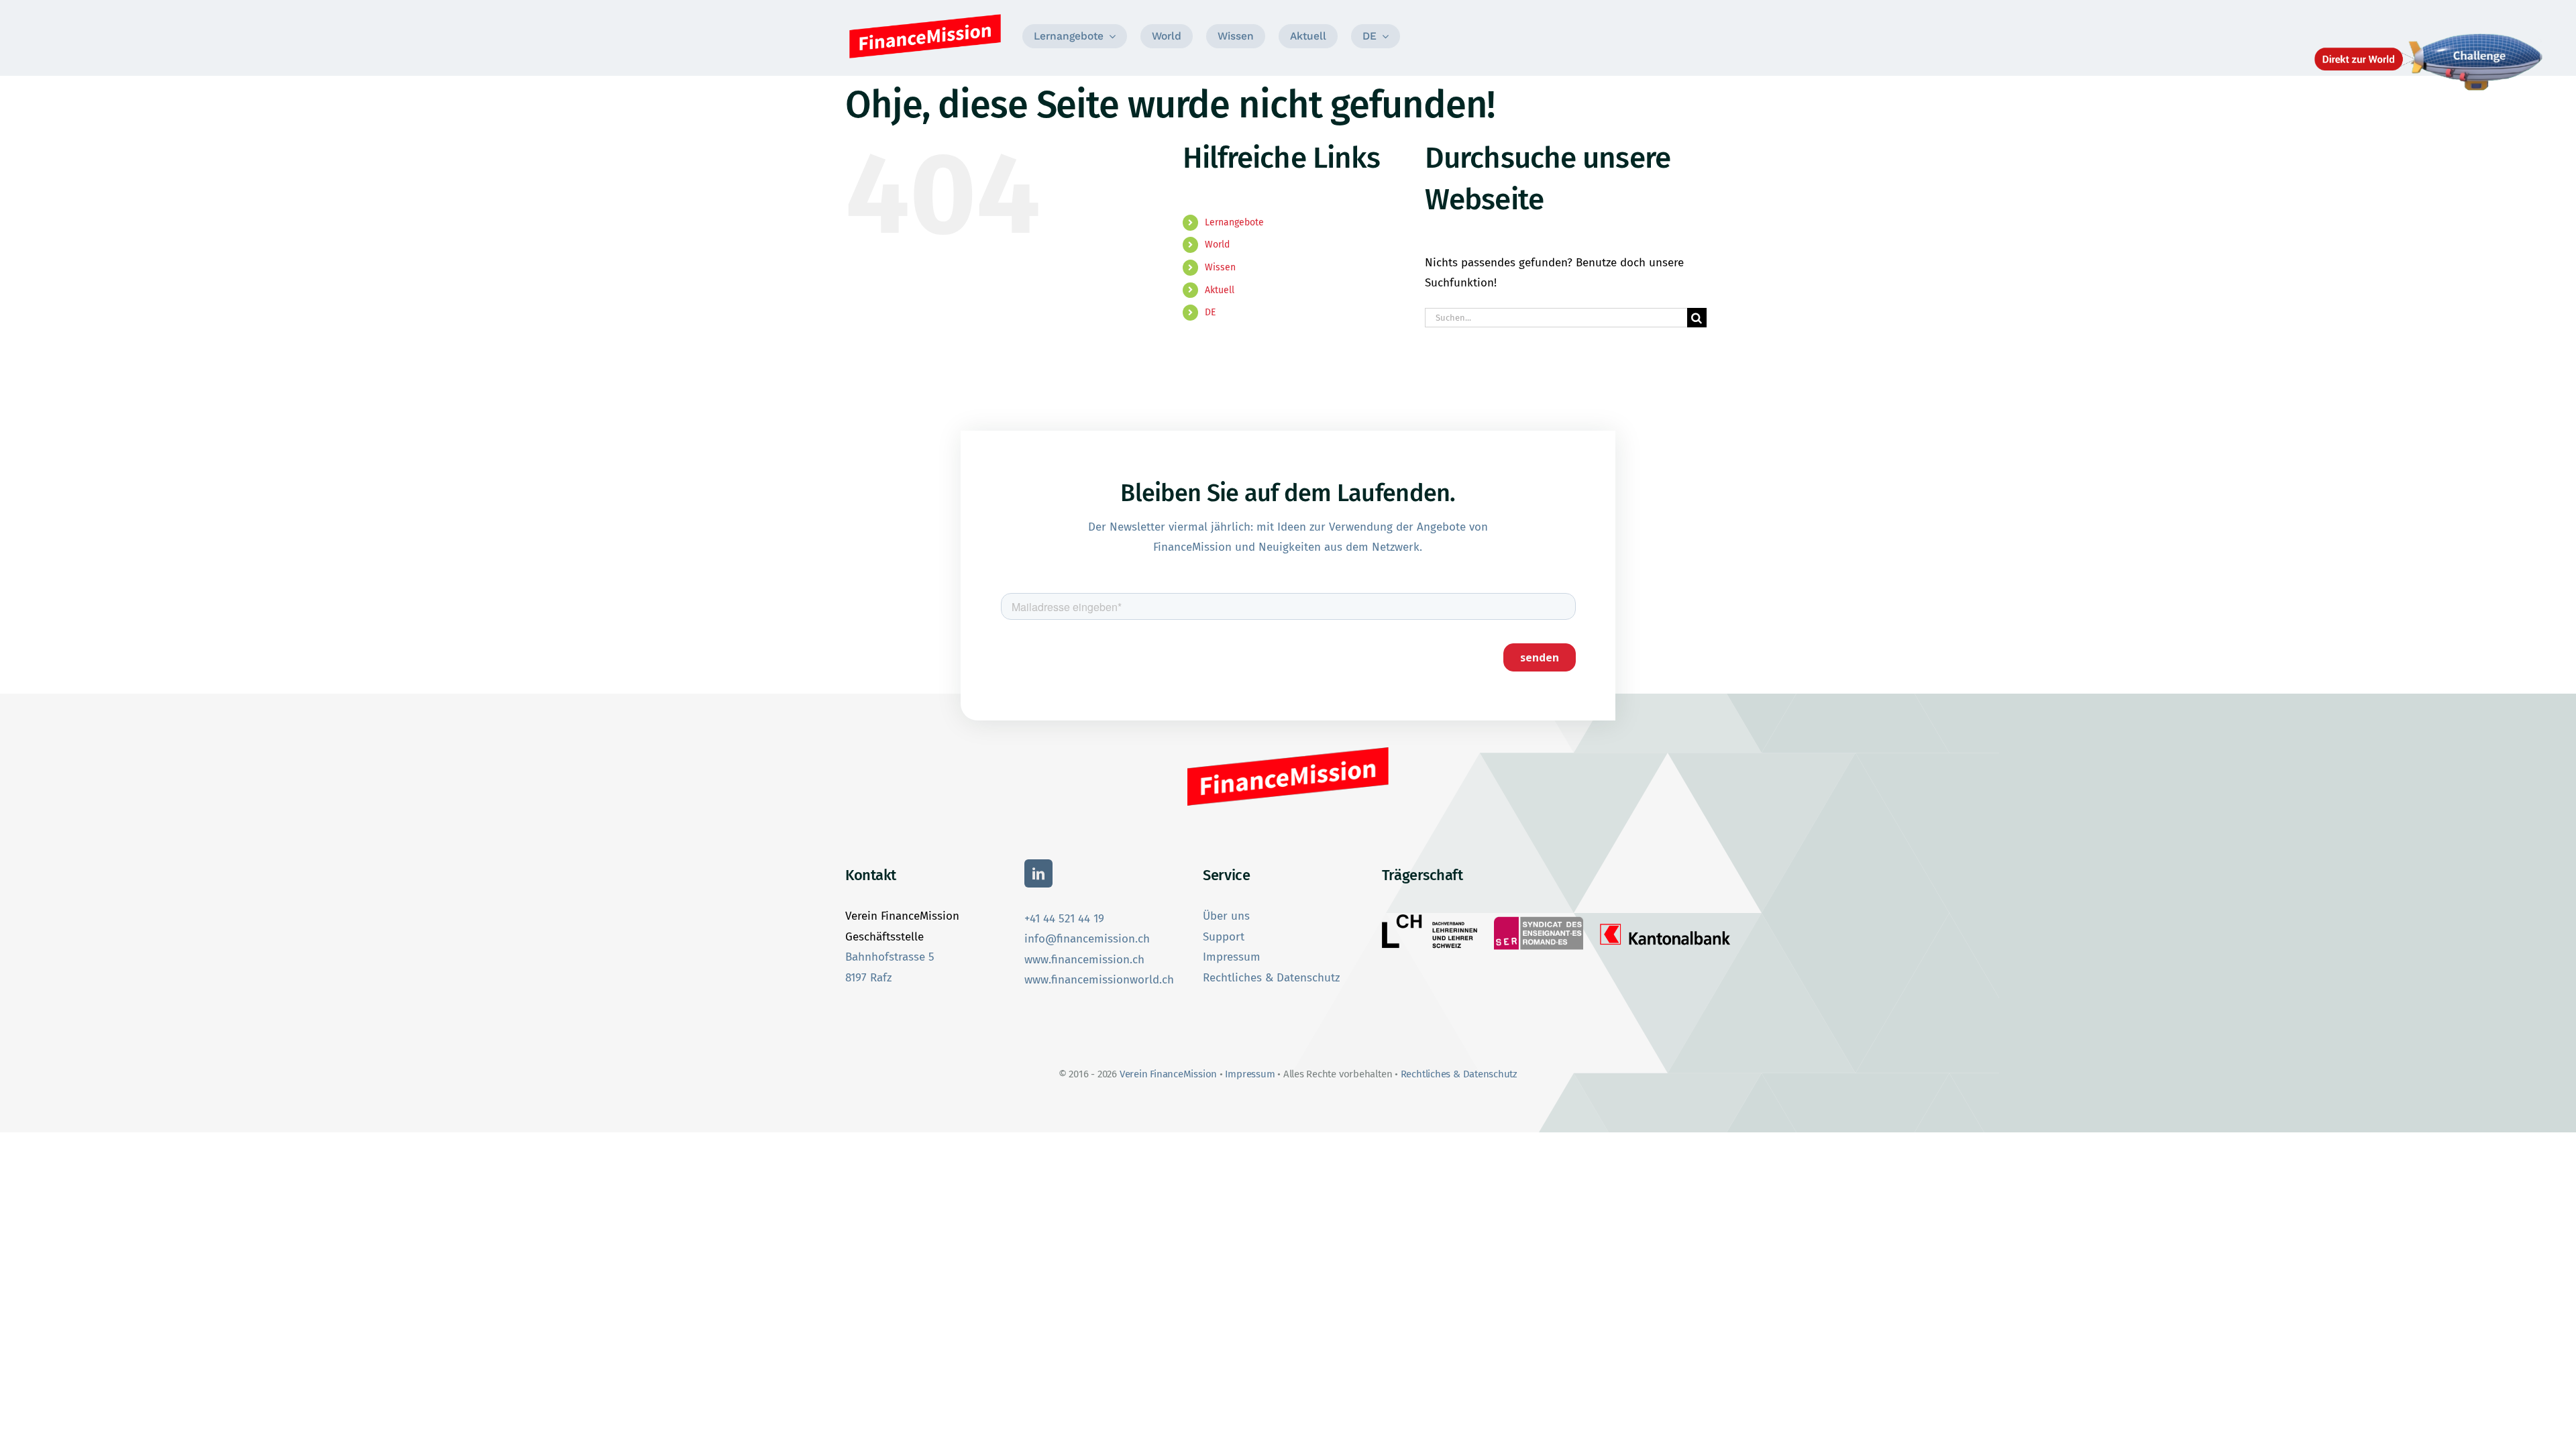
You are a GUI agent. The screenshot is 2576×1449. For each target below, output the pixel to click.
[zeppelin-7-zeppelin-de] (2428, 35)
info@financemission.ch (1087, 939)
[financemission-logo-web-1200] (925, 16)
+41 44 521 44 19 (1064, 919)
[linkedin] (1038, 873)
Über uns (1226, 916)
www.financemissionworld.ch (1099, 980)
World (1217, 245)
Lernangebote (1234, 222)
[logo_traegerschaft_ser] (1538, 917)
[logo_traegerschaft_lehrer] (1430, 920)
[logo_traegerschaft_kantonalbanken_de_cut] (1665, 923)
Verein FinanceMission (1170, 1074)
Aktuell (1220, 290)
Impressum (1232, 957)
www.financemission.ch (1084, 960)
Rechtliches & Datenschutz (1271, 978)
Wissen (1220, 267)
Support (1224, 937)
